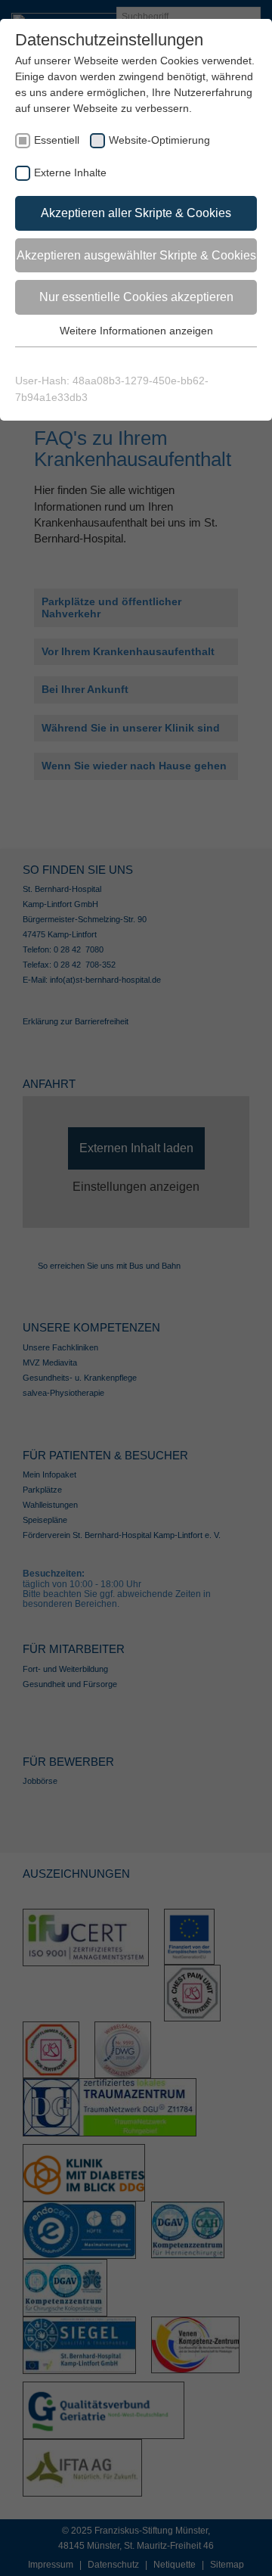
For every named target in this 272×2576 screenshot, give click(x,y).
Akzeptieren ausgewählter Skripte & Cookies (136, 255)
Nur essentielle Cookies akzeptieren (136, 297)
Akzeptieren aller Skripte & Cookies (136, 213)
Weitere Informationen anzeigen (136, 331)
